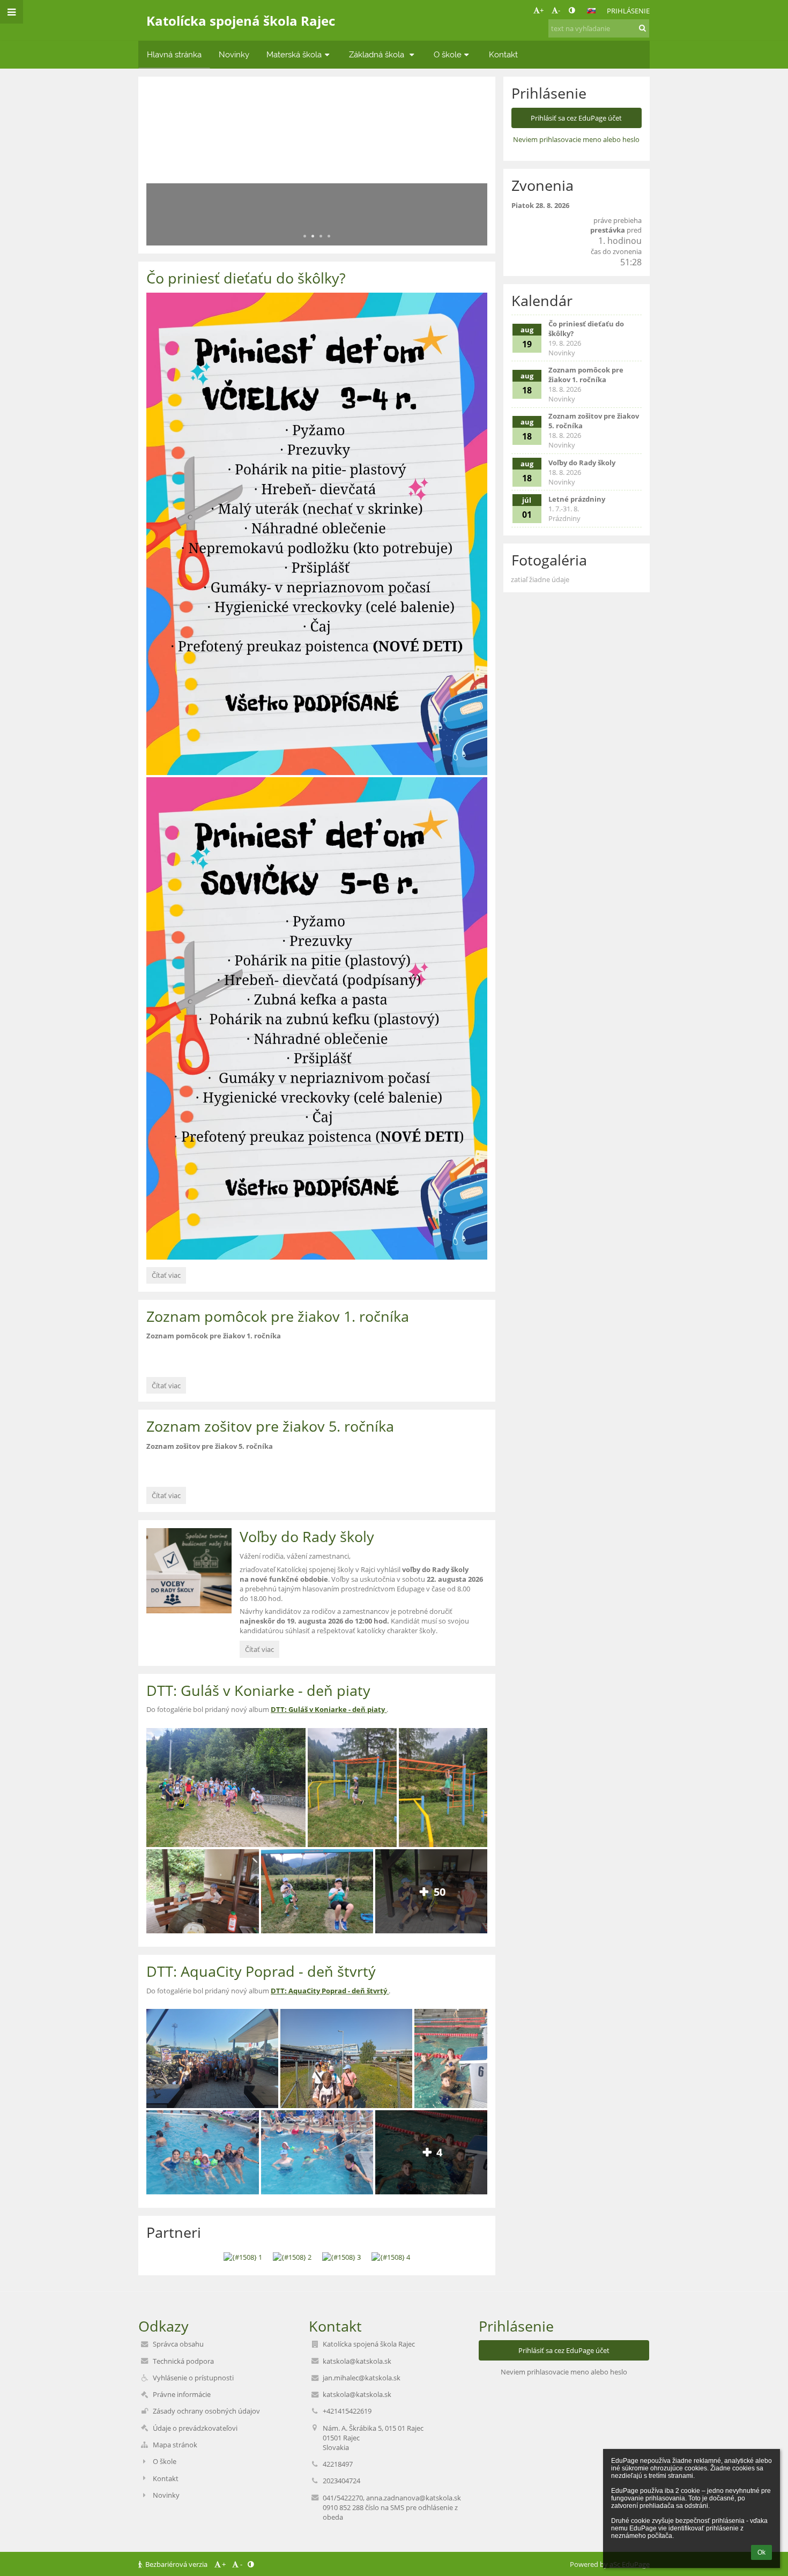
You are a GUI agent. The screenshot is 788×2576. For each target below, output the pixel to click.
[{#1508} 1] (243, 2257)
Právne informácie (182, 2394)
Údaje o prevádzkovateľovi (195, 2428)
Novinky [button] (234, 54)
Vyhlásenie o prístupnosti (193, 2378)
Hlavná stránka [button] (174, 54)
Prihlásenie (628, 11)
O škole (165, 2461)
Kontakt (166, 2478)
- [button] (559, 10)
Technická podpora (183, 2361)
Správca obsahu (178, 2344)
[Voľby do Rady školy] (189, 1571)
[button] (572, 10)
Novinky (166, 2495)
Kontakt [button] (503, 54)
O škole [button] (448, 54)
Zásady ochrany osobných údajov (206, 2411)
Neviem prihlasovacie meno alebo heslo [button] (576, 139)
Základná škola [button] (378, 54)
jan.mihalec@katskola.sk (362, 2378)
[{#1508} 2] (292, 2257)
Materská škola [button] (294, 54)
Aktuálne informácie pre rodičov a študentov (273, 198)
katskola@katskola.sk (357, 2361)
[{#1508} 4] (391, 2257)
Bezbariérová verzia (176, 2564)
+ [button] (542, 10)
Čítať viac (166, 1277)
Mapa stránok (175, 2445)
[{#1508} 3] (341, 2257)
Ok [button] (761, 2552)
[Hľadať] (642, 28)
